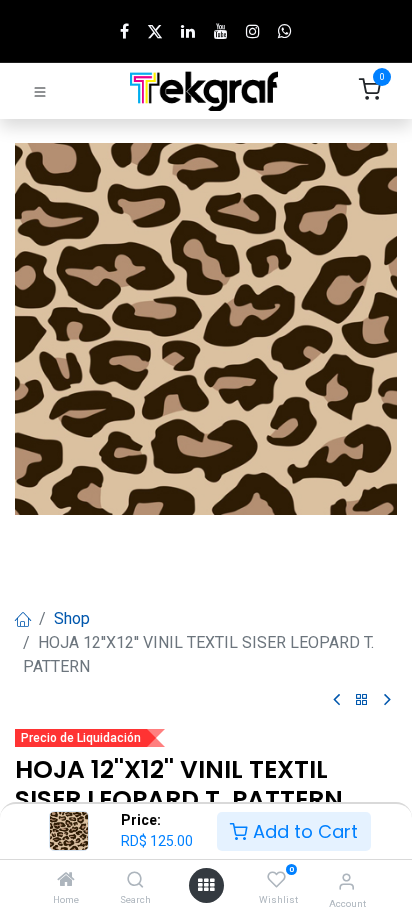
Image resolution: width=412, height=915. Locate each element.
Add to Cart (303, 831)
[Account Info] (346, 881)
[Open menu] (206, 885)
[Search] (135, 880)
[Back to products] (362, 700)
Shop (72, 618)
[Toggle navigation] (40, 91)
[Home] (66, 880)
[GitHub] (285, 31)
